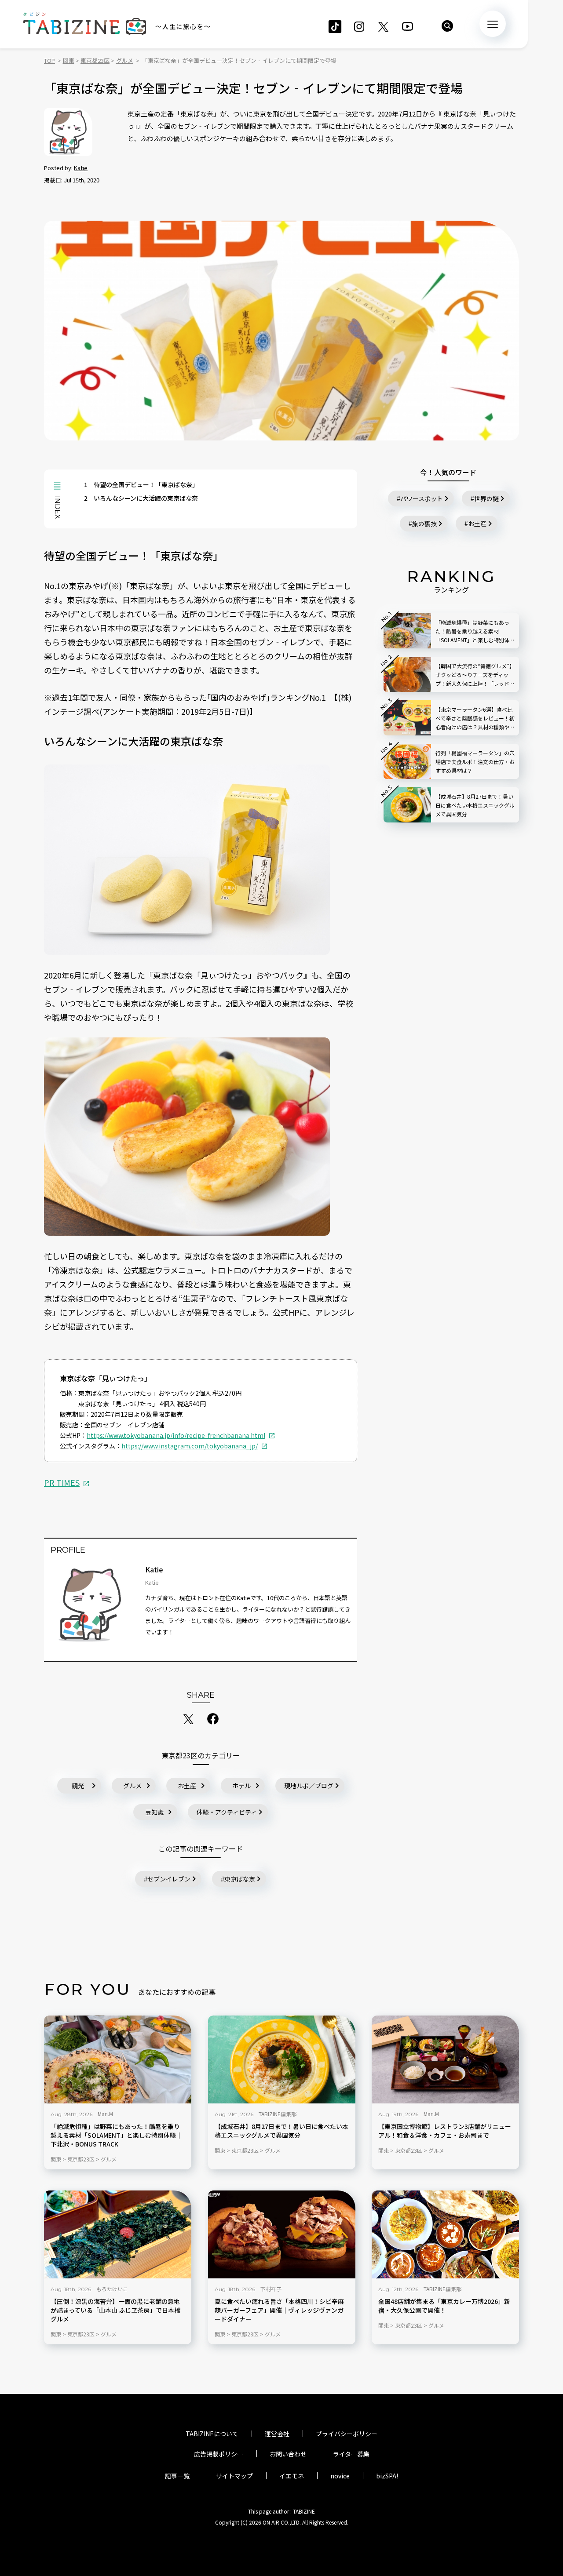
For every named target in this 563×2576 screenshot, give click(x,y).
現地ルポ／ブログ (309, 1786)
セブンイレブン (169, 1879)
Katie (81, 168)
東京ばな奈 (240, 1879)
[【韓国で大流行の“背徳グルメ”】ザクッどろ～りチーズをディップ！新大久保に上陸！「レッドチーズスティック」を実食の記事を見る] (407, 674)
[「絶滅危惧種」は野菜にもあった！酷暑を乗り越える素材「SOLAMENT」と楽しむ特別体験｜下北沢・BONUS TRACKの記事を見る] (118, 2059)
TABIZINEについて (212, 2434)
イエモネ (292, 2476)
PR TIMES (62, 1482)
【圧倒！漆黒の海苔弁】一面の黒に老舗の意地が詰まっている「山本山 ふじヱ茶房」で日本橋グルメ (115, 2310)
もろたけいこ (112, 2289)
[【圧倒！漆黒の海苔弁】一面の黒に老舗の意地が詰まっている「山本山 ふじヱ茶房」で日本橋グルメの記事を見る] (118, 2234)
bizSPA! (387, 2476)
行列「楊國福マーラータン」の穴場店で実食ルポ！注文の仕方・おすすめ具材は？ (475, 762)
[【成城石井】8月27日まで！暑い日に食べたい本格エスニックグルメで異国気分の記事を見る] (282, 2059)
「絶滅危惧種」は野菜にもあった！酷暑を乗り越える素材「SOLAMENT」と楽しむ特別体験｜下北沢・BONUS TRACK (116, 2135)
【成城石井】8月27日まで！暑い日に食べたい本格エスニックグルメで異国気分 (281, 2131)
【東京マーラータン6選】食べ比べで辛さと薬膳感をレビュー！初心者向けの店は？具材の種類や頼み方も (475, 719)
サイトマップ (234, 2476)
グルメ (132, 1786)
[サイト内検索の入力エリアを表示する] (447, 26)
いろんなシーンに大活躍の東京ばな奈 (141, 498)
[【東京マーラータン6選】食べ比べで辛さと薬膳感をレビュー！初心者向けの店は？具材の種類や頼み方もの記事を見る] (407, 718)
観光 (78, 1786)
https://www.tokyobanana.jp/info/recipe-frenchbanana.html (176, 1435)
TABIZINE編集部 (278, 2114)
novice (340, 2476)
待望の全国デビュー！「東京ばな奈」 (141, 484)
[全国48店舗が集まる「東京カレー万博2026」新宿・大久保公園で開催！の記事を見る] (445, 2234)
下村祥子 (271, 2289)
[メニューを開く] (493, 24)
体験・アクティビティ (227, 1812)
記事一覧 (177, 2476)
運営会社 (277, 2434)
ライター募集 (351, 2454)
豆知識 (154, 1812)
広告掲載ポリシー (219, 2454)
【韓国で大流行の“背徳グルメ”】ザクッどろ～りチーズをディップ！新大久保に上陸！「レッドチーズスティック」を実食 (475, 675)
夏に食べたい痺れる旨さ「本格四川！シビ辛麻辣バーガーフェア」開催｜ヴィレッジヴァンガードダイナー (279, 2310)
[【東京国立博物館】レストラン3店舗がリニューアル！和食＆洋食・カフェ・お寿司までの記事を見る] (445, 2059)
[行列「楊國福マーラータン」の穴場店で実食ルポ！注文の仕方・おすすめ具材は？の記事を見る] (407, 761)
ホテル (241, 1786)
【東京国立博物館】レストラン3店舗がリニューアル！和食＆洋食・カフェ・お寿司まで (445, 2131)
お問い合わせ (288, 2454)
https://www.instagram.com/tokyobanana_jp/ (190, 1446)
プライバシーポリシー (347, 2434)
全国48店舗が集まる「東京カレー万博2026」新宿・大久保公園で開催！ (444, 2306)
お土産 (187, 1786)
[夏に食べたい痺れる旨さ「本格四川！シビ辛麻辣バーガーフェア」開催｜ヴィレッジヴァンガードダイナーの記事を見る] (282, 2234)
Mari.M (105, 2114)
